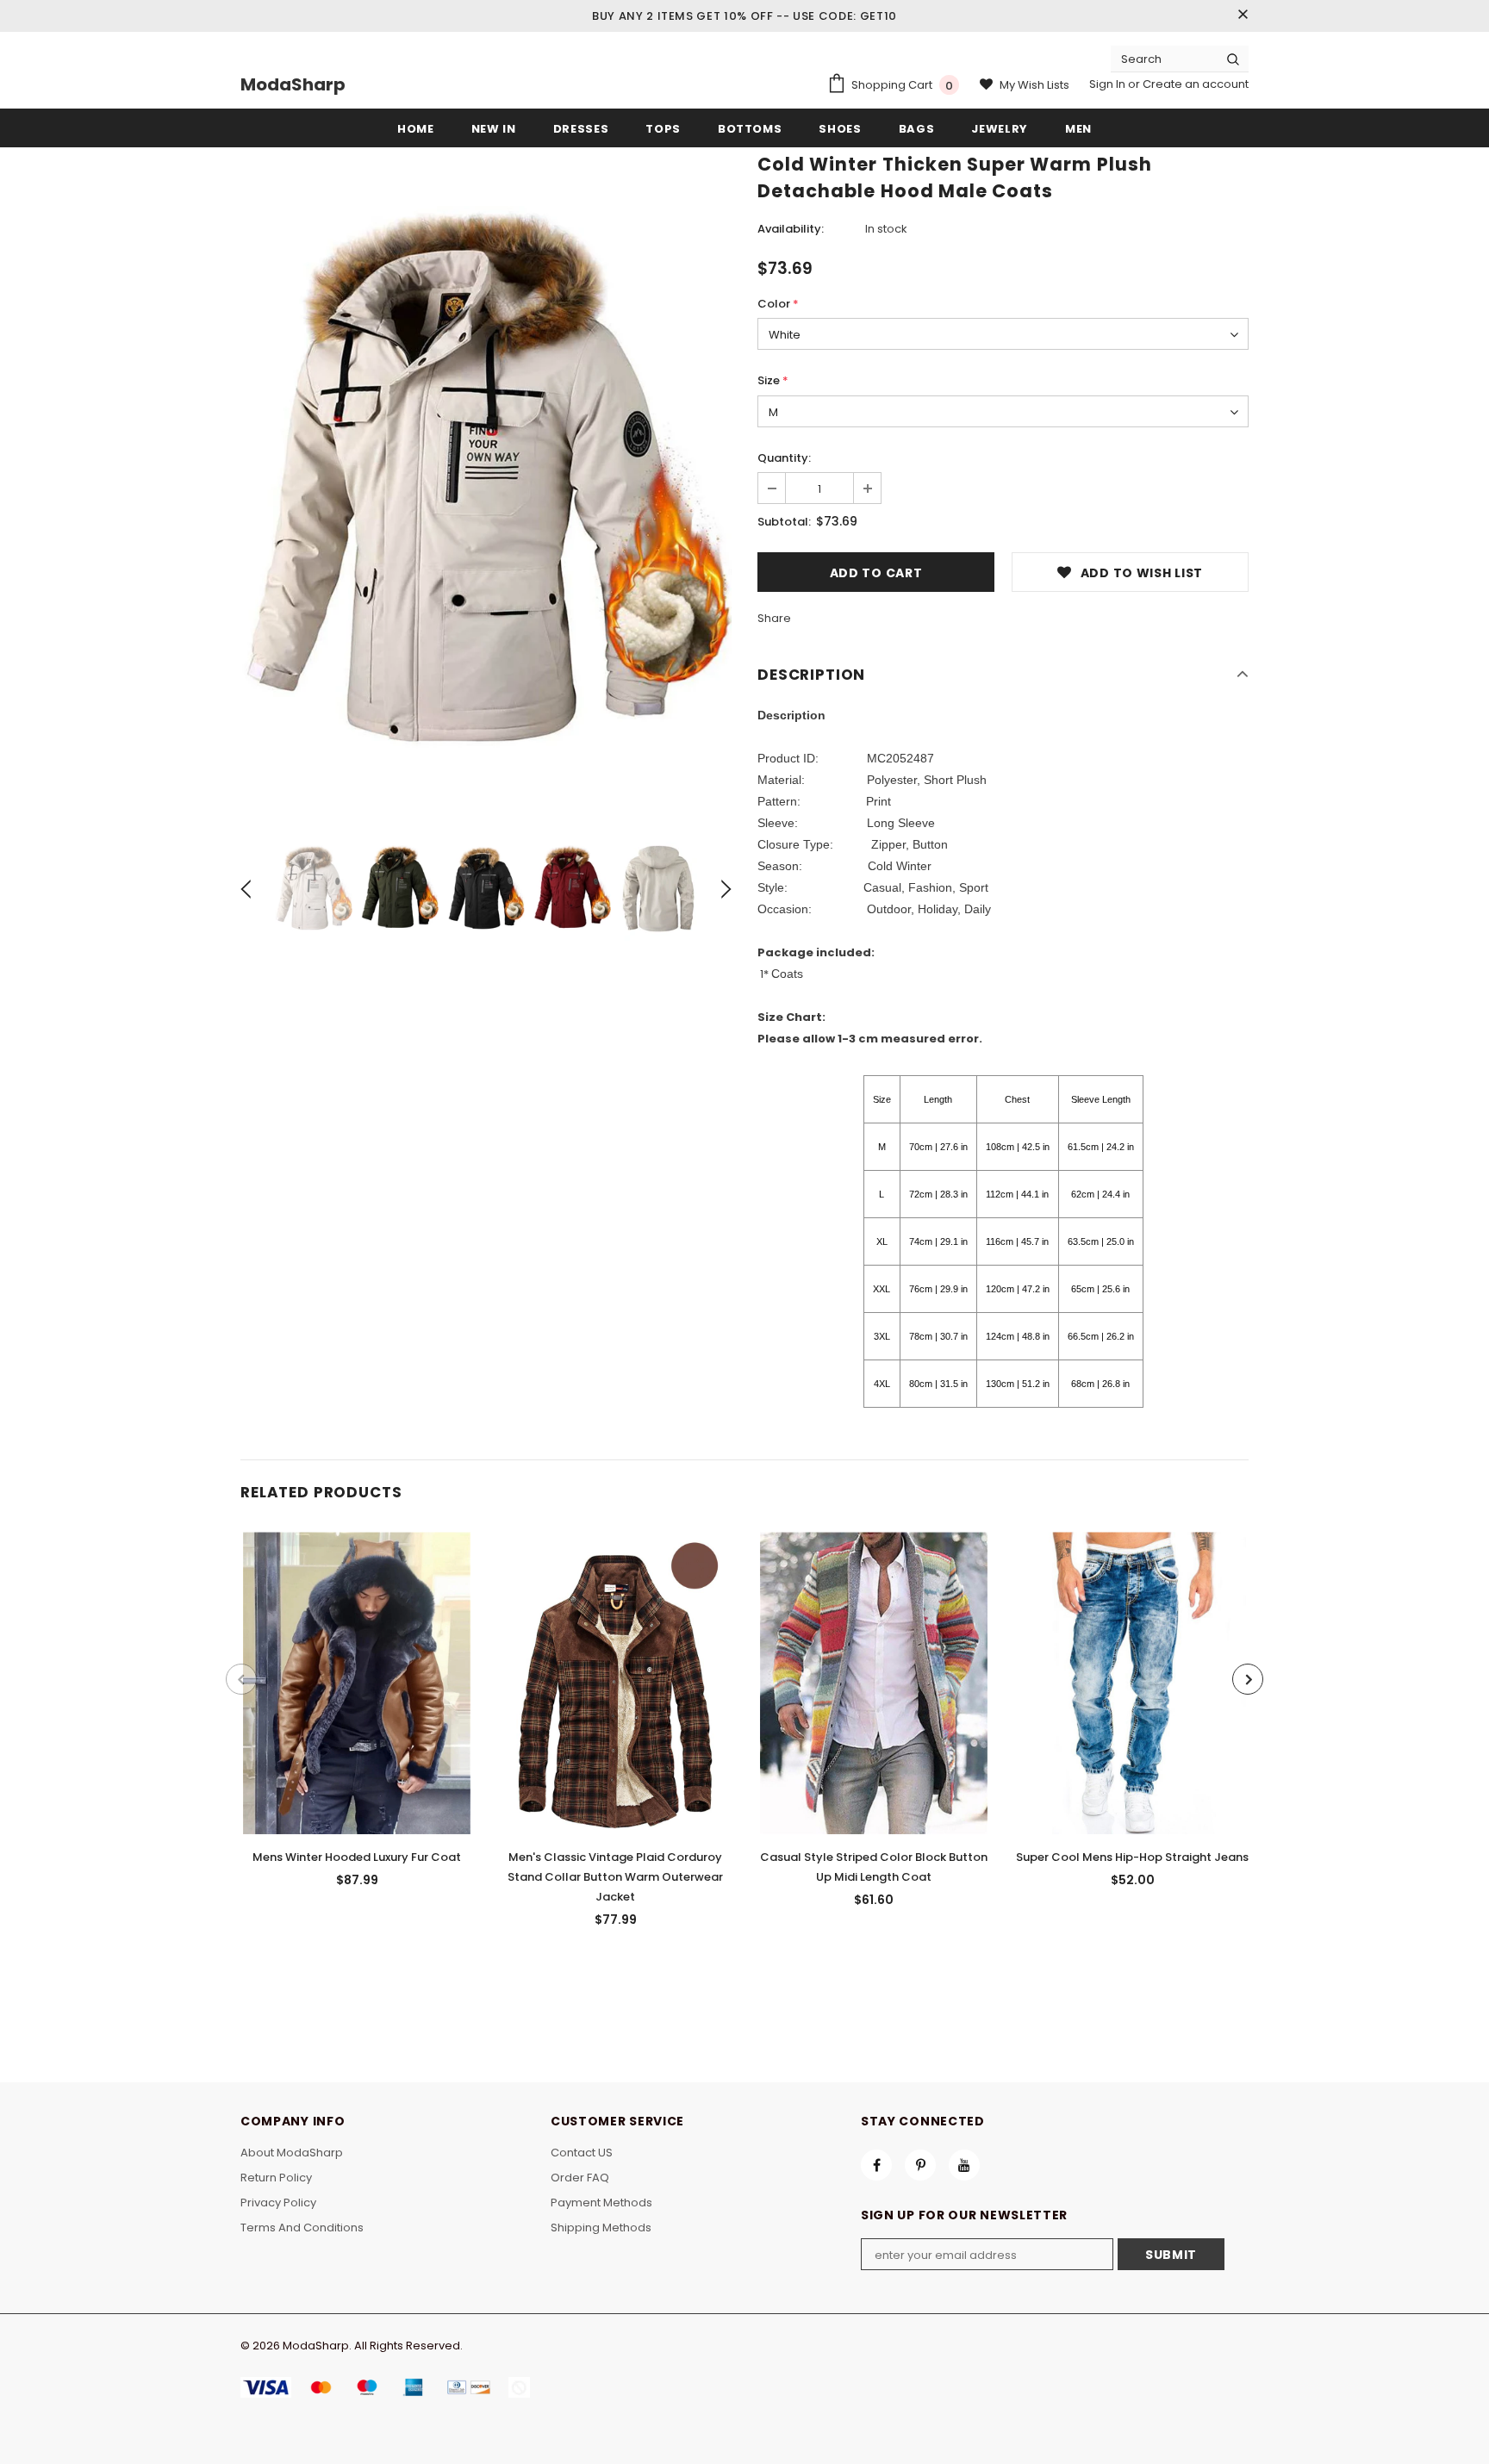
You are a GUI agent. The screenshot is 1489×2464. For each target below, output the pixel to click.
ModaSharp (293, 84)
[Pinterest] (920, 2165)
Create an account (1196, 84)
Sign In (1109, 84)
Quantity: (784, 458)
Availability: (791, 229)
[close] (1243, 16)
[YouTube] (964, 2165)
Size (773, 380)
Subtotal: (784, 522)
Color (778, 304)
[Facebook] (876, 2165)
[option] (486, 484)
